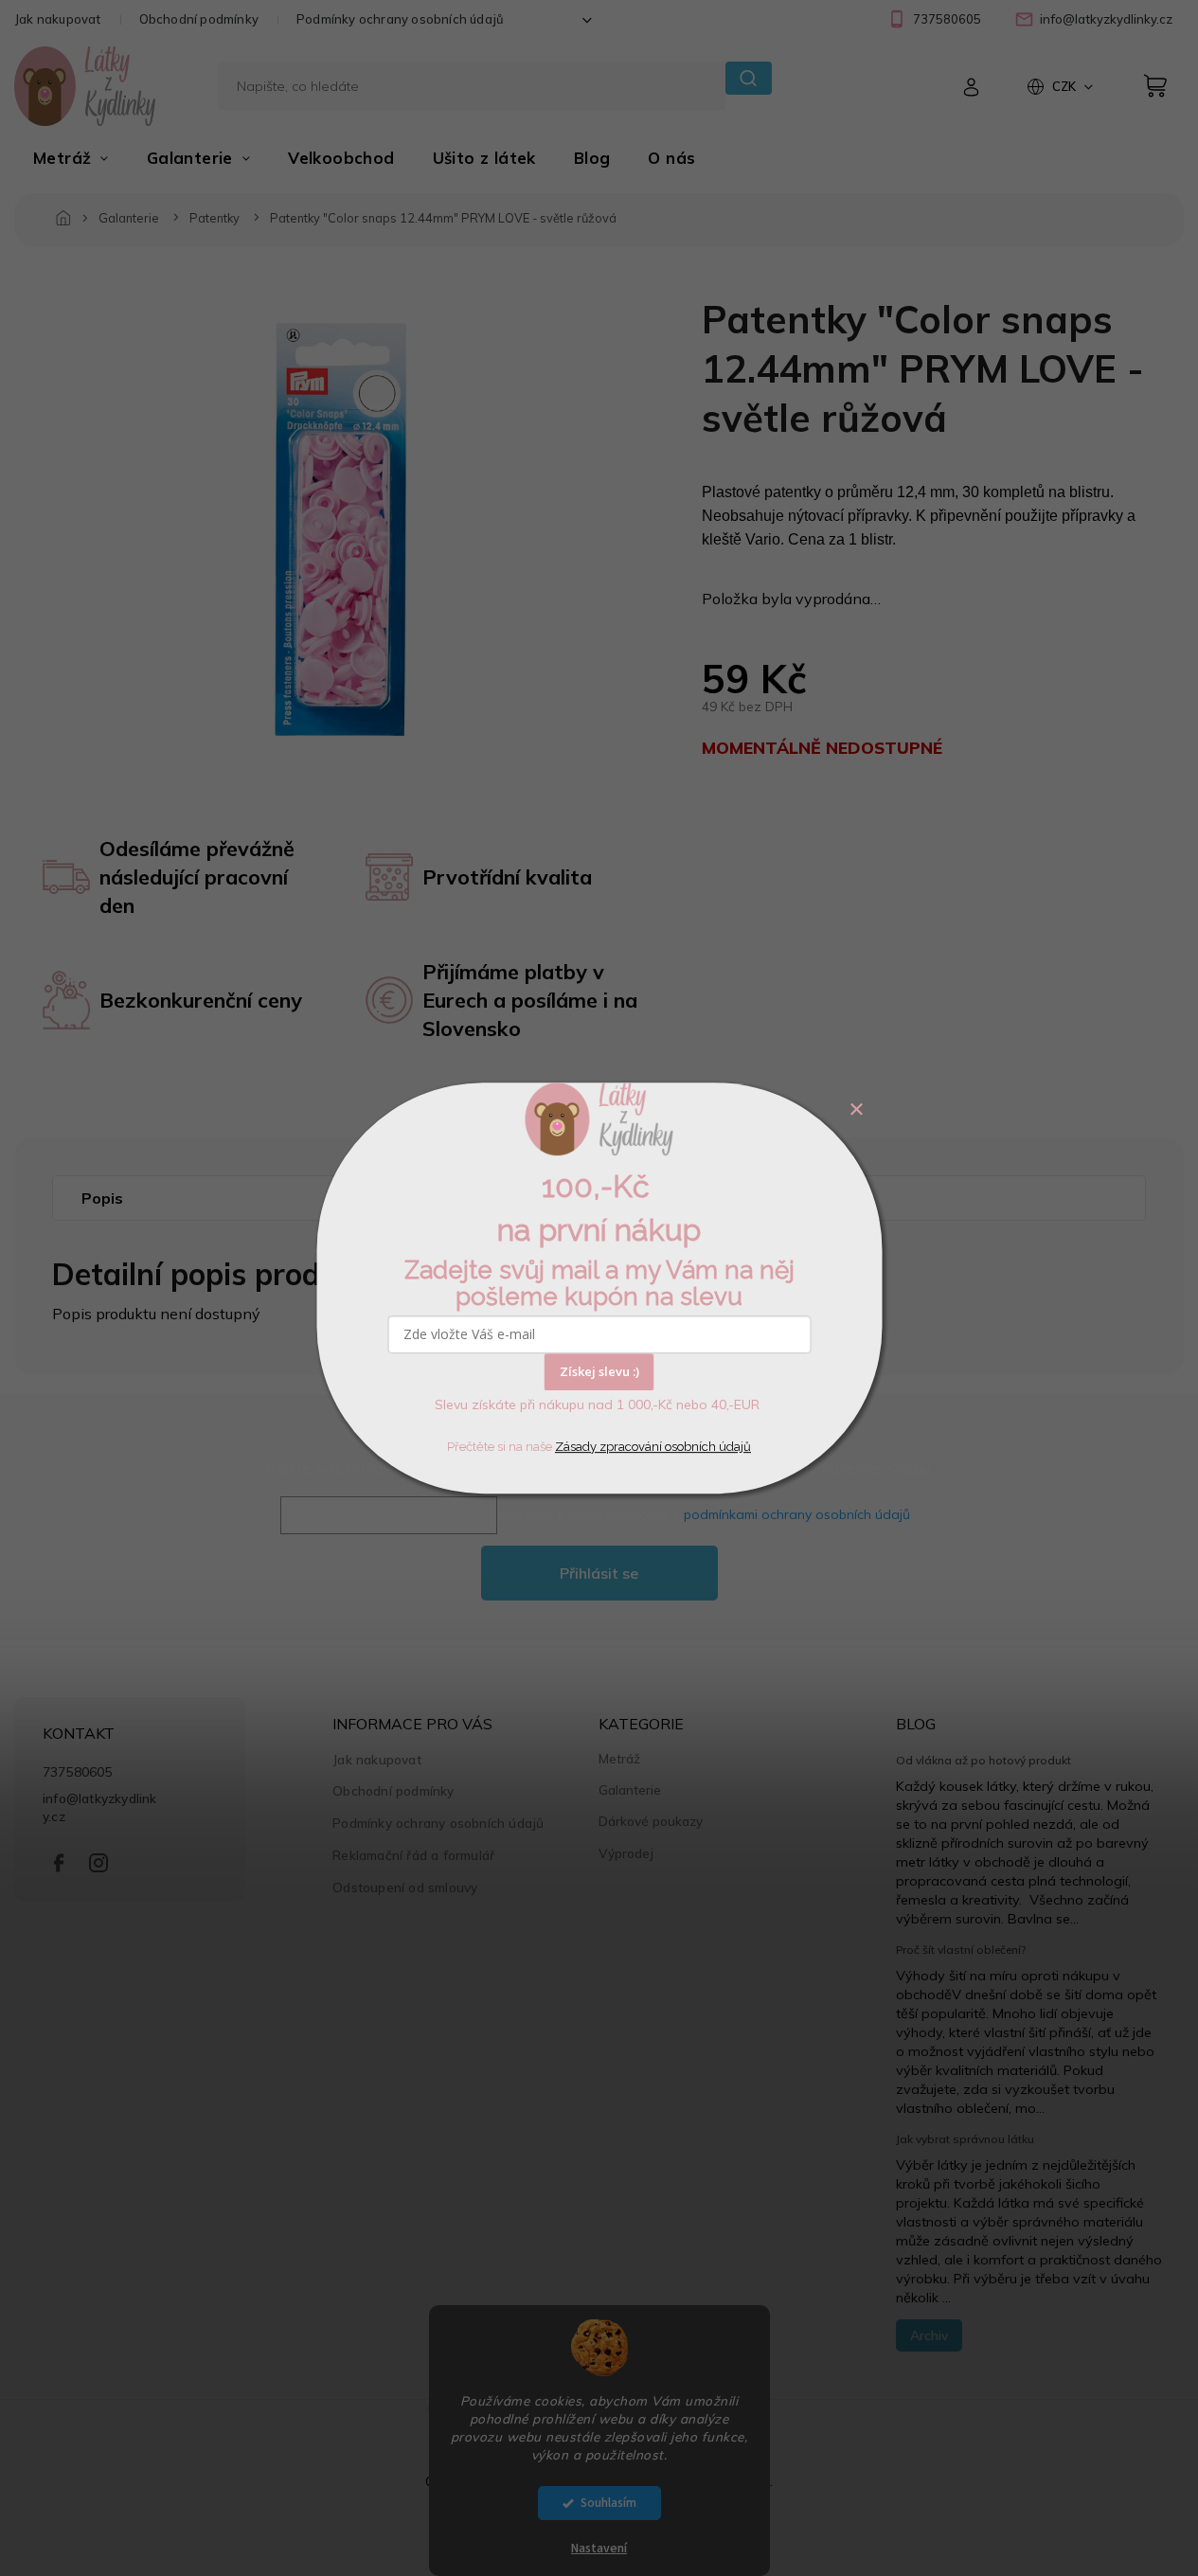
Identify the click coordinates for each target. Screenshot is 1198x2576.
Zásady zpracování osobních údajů (653, 1447)
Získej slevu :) (599, 1371)
